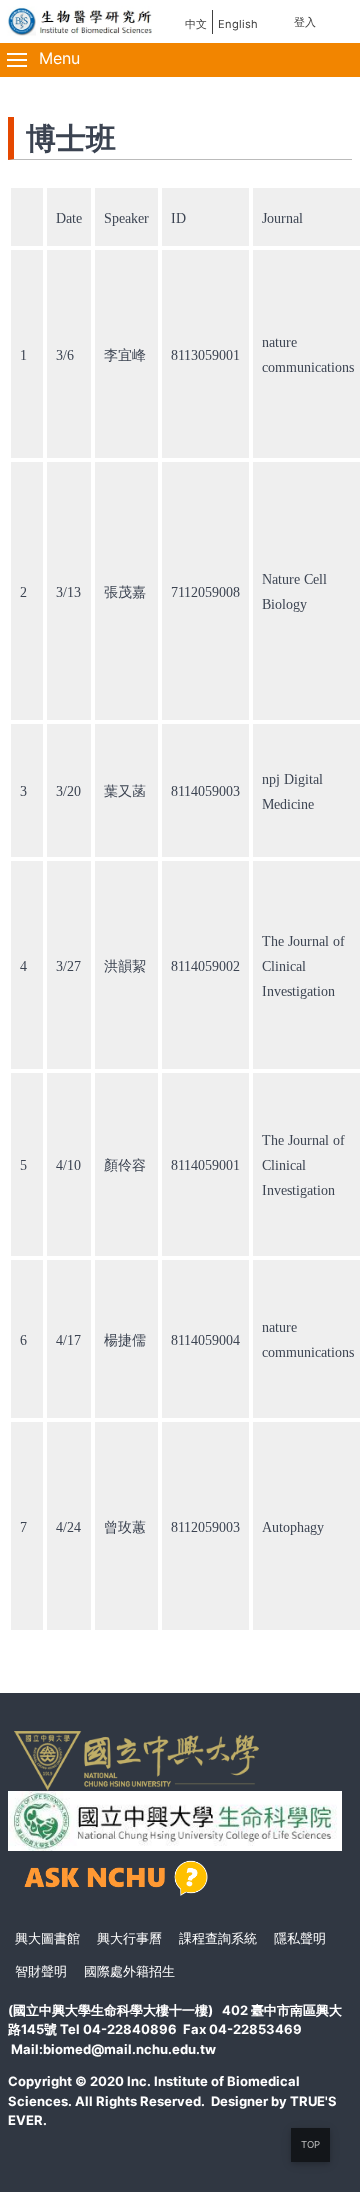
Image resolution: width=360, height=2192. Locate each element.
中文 (196, 24)
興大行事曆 (129, 1938)
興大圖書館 (47, 1938)
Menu (57, 58)
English (238, 24)
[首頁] (81, 20)
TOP (310, 2144)
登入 (305, 22)
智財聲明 (41, 1971)
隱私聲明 (300, 1938)
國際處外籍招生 (129, 1971)
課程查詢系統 (218, 1938)
